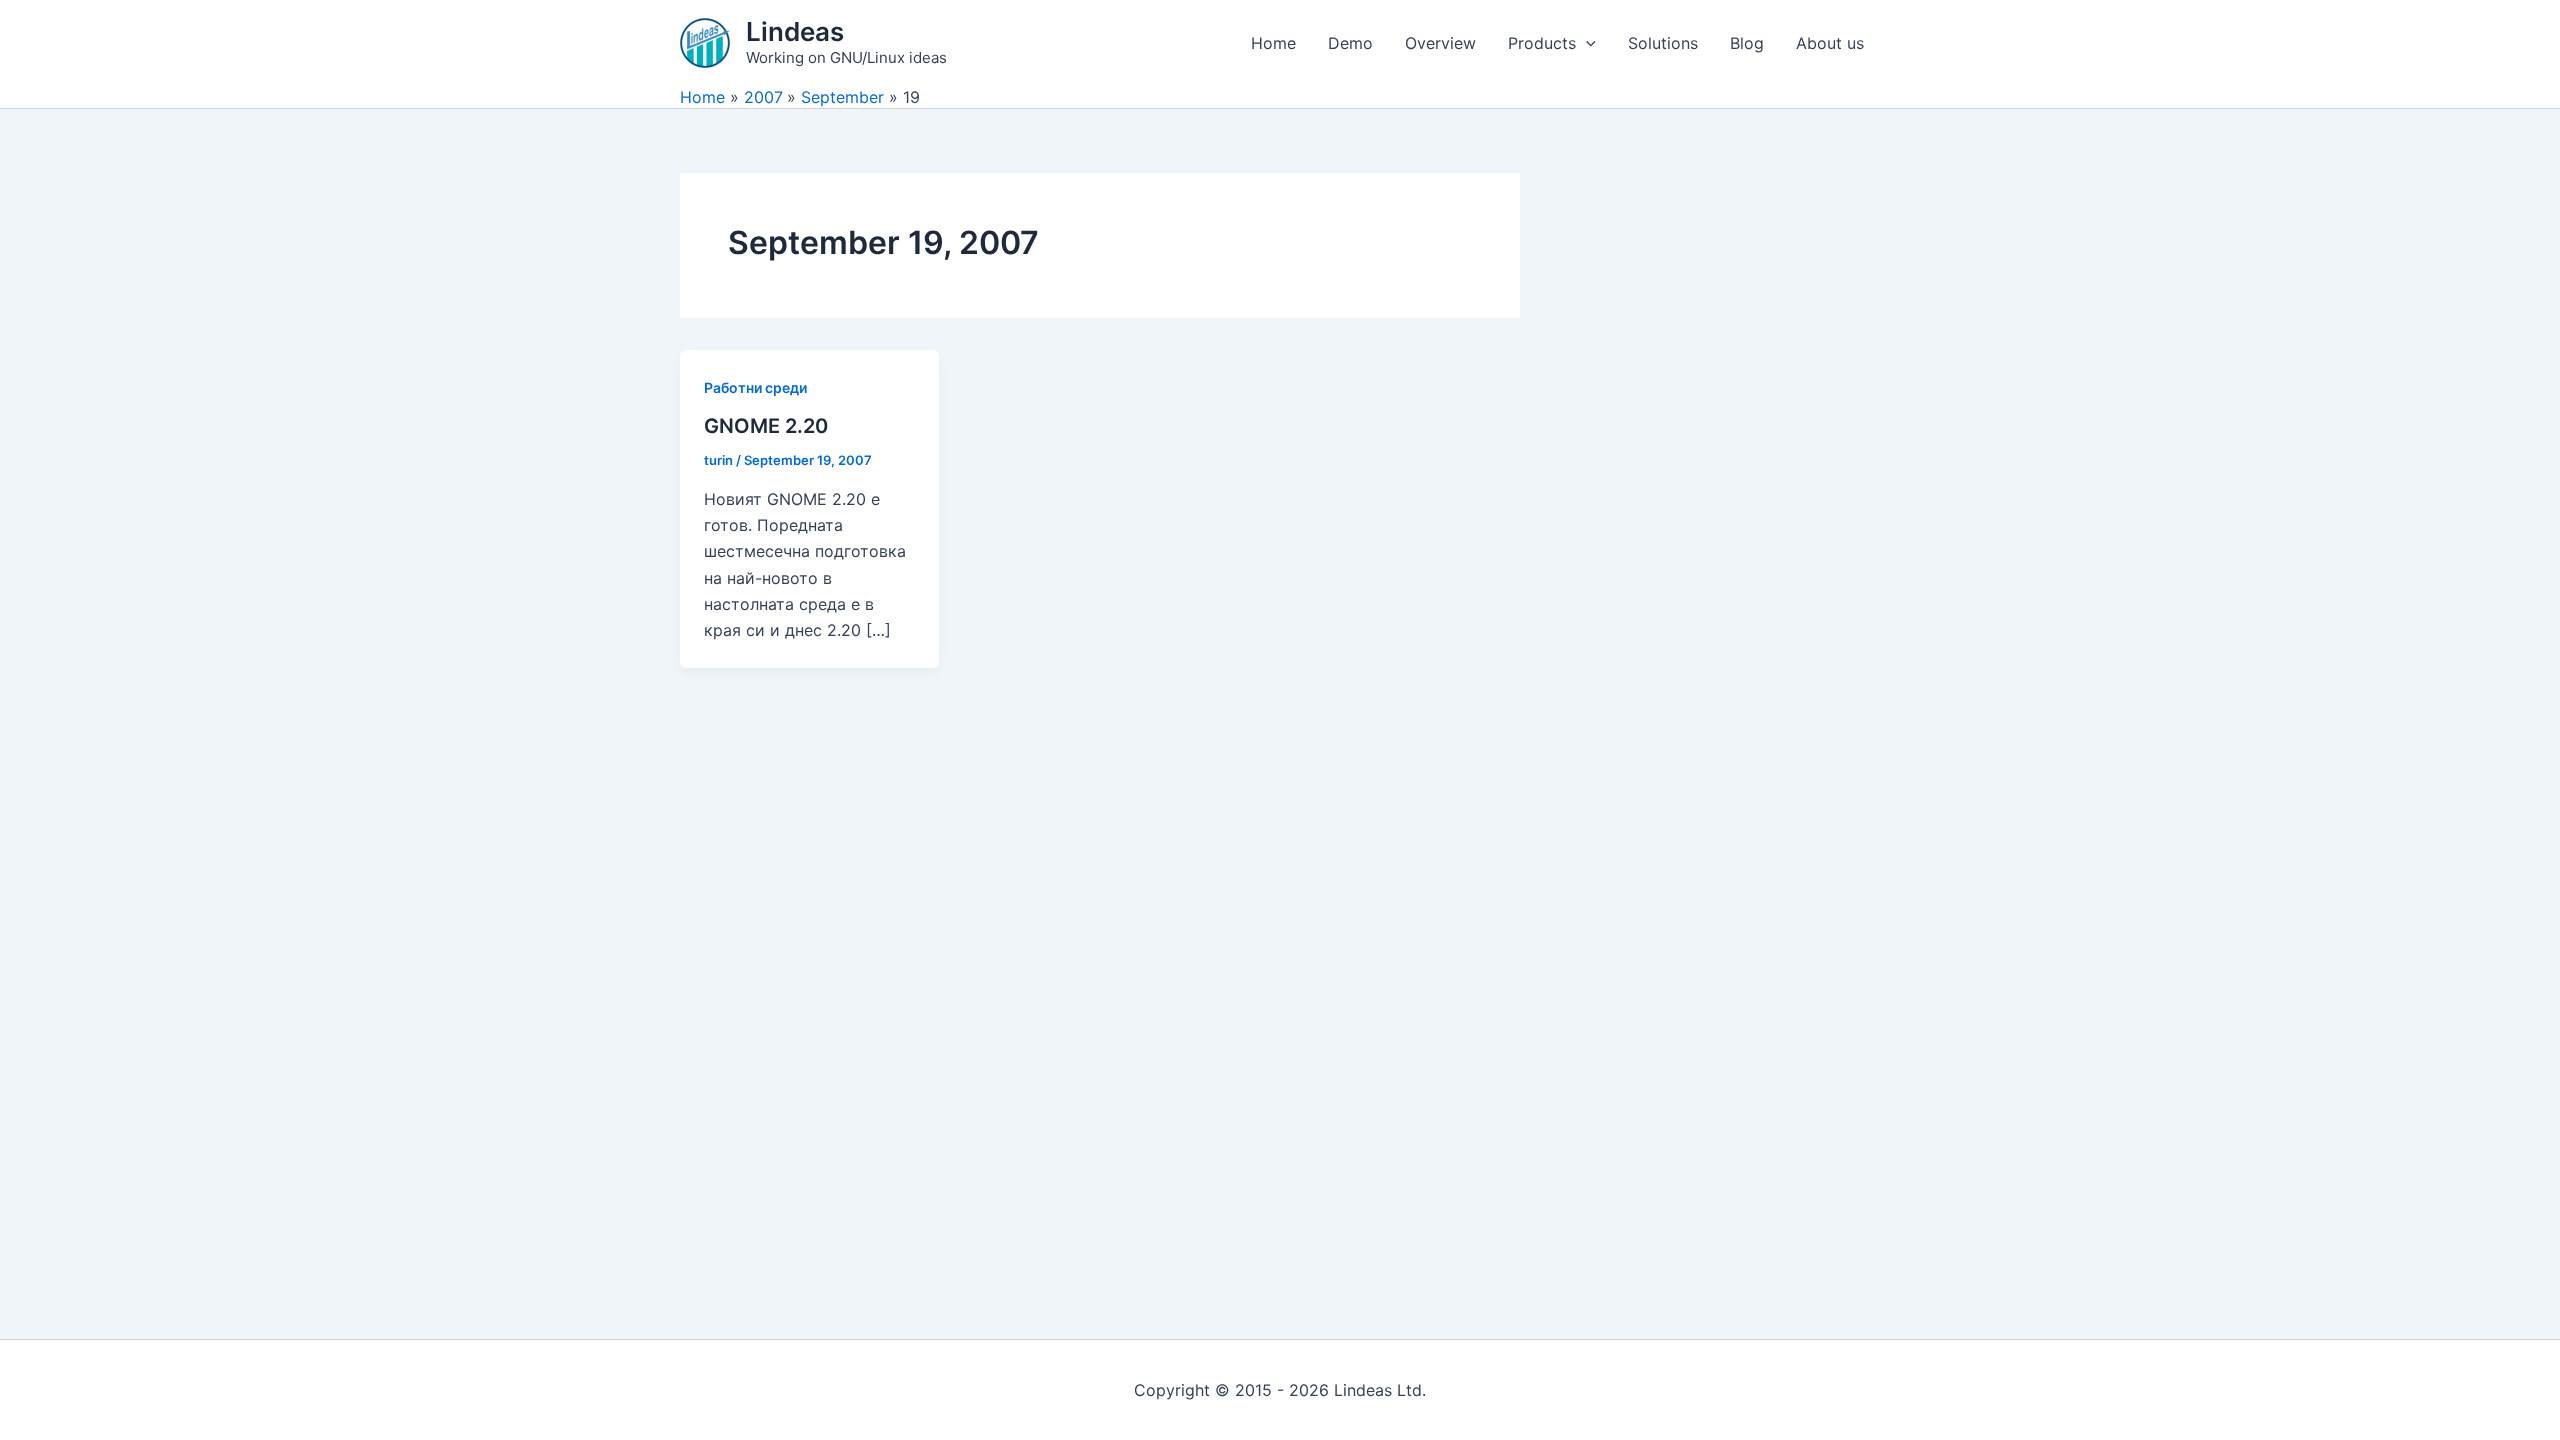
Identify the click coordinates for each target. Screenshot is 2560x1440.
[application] (1586, 43)
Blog (1747, 43)
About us (1830, 43)
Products (1542, 43)
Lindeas (795, 31)
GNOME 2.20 (766, 426)
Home (1273, 43)
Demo (1350, 43)
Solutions (1663, 43)
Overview (1440, 43)
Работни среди (755, 387)
